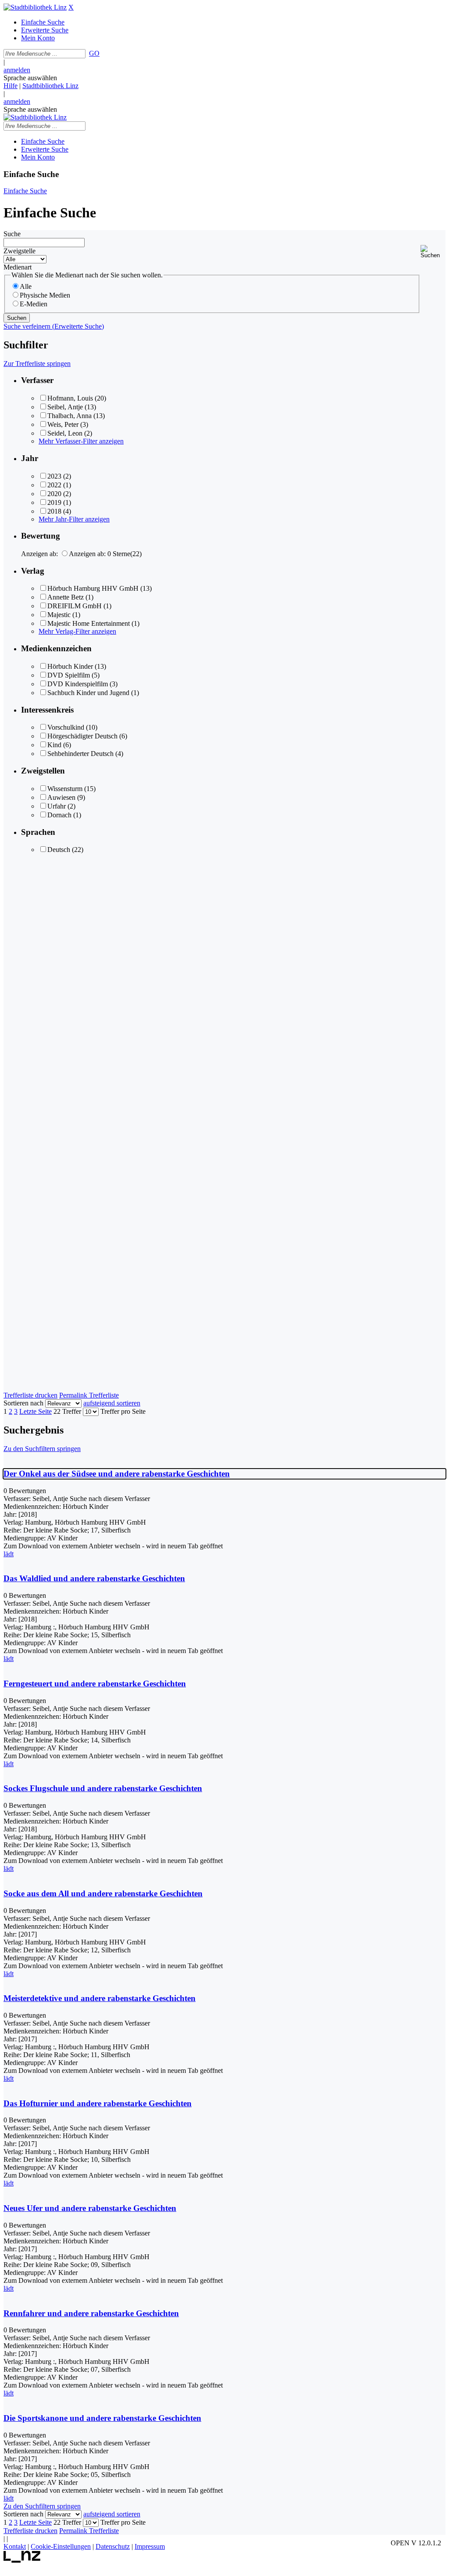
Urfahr (57, 806)
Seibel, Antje (65, 407)
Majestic (59, 615)
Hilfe (11, 86)
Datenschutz (113, 2546)
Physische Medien (45, 295)
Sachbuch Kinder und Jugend (88, 693)
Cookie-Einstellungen (61, 2546)
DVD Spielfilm (69, 675)
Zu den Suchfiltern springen (42, 1449)
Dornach (59, 815)
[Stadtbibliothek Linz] (35, 7)
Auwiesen (61, 797)
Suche (12, 234)
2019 (54, 502)
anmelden (17, 70)
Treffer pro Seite (123, 1411)
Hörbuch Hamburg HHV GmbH (93, 588)
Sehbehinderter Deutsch (80, 754)
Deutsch (59, 850)
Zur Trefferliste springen (37, 364)
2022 (54, 485)
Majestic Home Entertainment (89, 623)
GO (94, 53)
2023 (54, 476)
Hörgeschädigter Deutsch (82, 736)
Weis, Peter (63, 424)
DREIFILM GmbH (75, 606)
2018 (54, 511)
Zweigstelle (20, 251)
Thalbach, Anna (69, 416)
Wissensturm (65, 789)
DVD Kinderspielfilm (78, 684)
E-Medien (34, 304)
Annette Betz (66, 597)
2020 (54, 494)
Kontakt (15, 2546)
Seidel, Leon (65, 433)
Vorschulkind (66, 727)
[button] (433, 252)
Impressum (150, 2546)
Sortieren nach (23, 1403)
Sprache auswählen (30, 78)
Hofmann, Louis (70, 398)
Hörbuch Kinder (70, 666)
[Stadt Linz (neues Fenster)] (22, 2560)
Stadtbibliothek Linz (50, 86)
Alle (26, 286)
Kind (54, 745)
